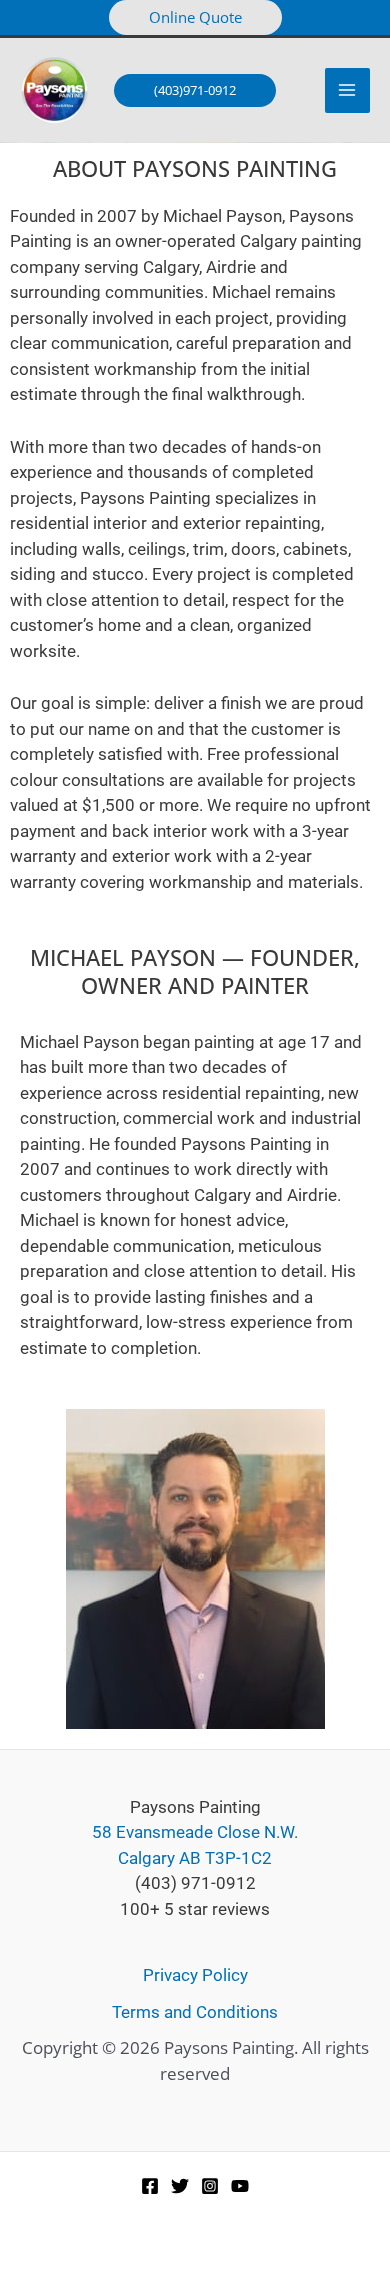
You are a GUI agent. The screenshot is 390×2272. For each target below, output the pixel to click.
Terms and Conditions (195, 2012)
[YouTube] (240, 2186)
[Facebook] (150, 2186)
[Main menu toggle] (348, 91)
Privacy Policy (195, 1975)
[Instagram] (210, 2186)
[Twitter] (180, 2186)
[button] (195, 17)
